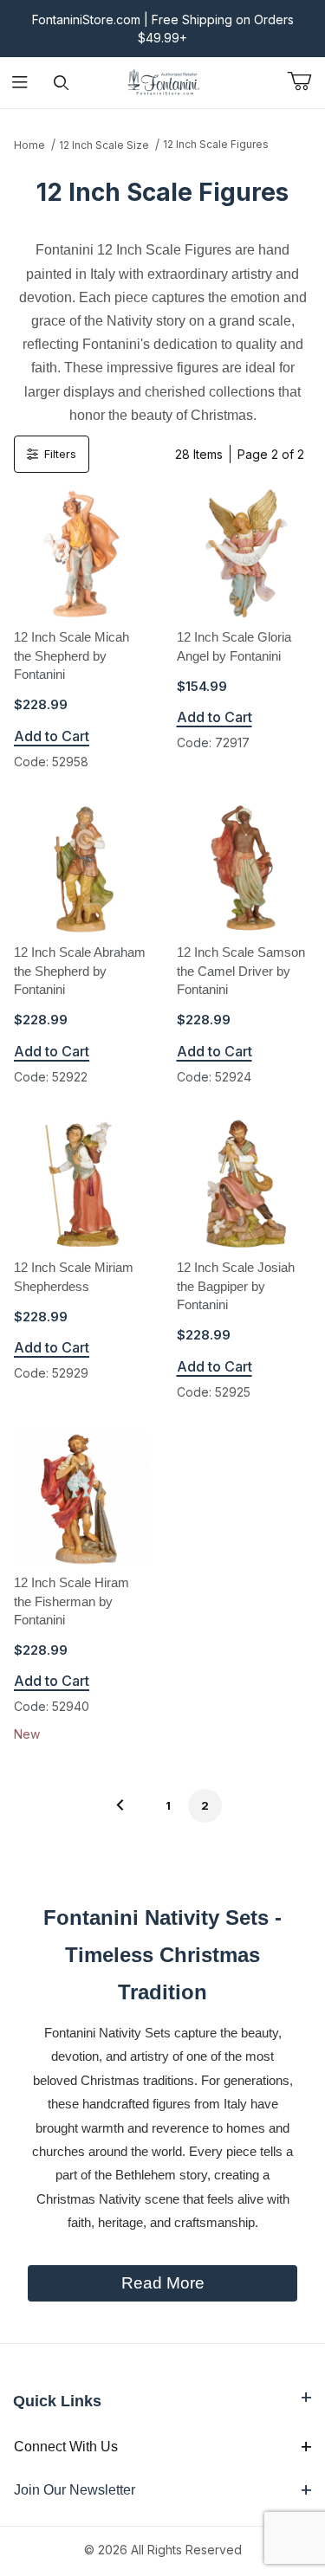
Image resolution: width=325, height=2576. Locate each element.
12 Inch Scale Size (104, 145)
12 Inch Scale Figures (216, 144)
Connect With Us (66, 2447)
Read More (163, 2283)
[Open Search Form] (61, 83)
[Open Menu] (20, 83)
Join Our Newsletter (75, 2490)
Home (29, 145)
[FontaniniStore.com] (163, 81)
